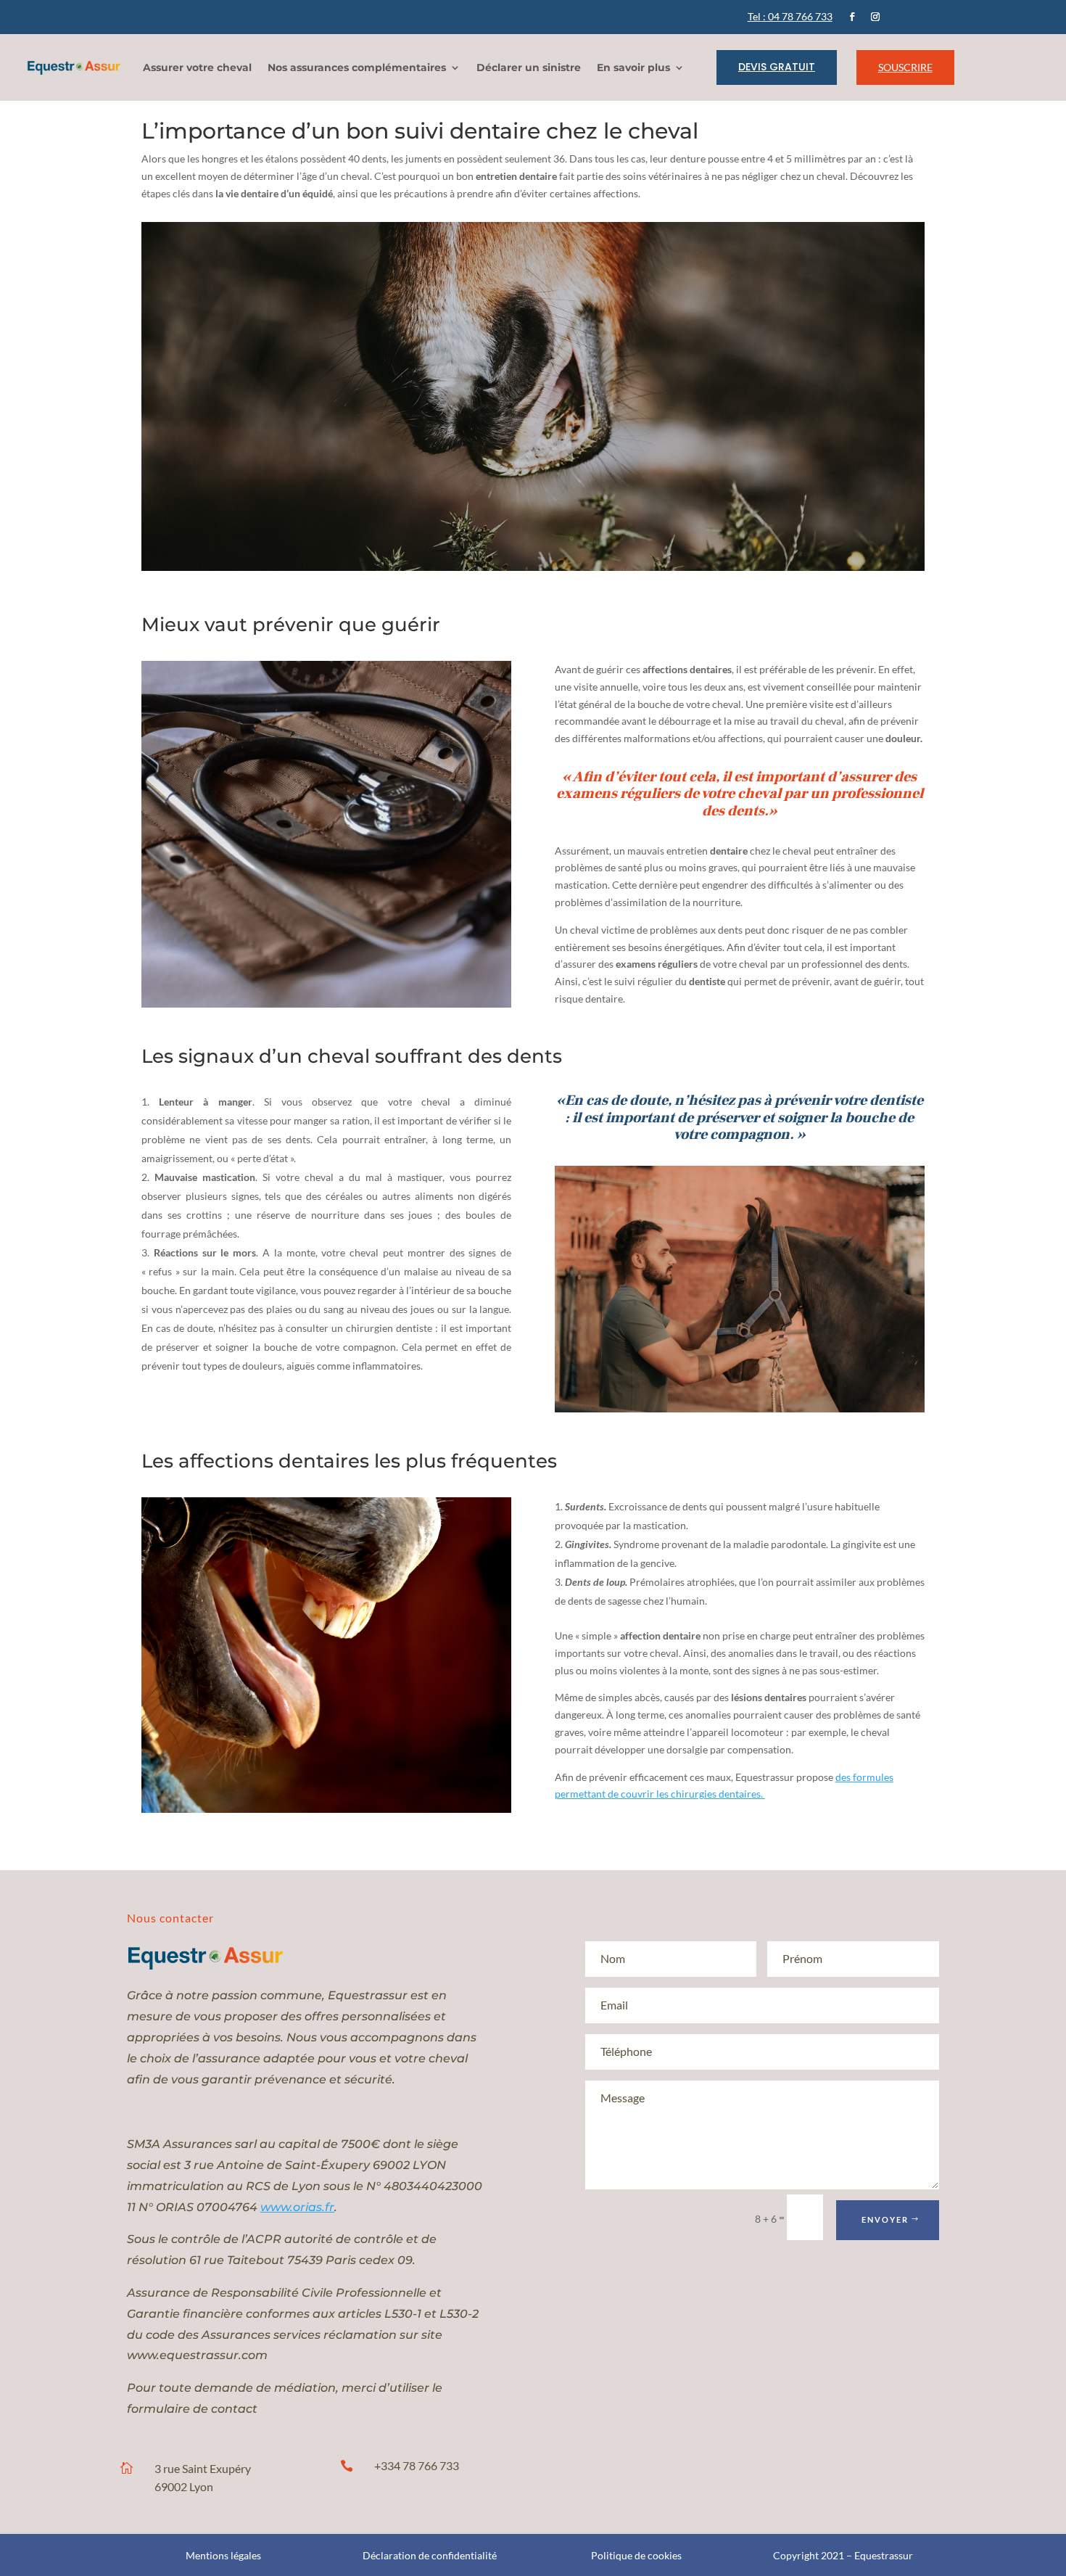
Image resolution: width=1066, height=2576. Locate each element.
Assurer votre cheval (197, 67)
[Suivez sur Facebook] (852, 17)
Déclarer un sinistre (529, 67)
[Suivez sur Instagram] (875, 17)
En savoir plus (633, 67)
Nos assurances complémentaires (357, 67)
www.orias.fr (297, 2207)
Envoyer (885, 2219)
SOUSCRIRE (905, 67)
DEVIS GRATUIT (777, 67)
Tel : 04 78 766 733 (790, 16)
